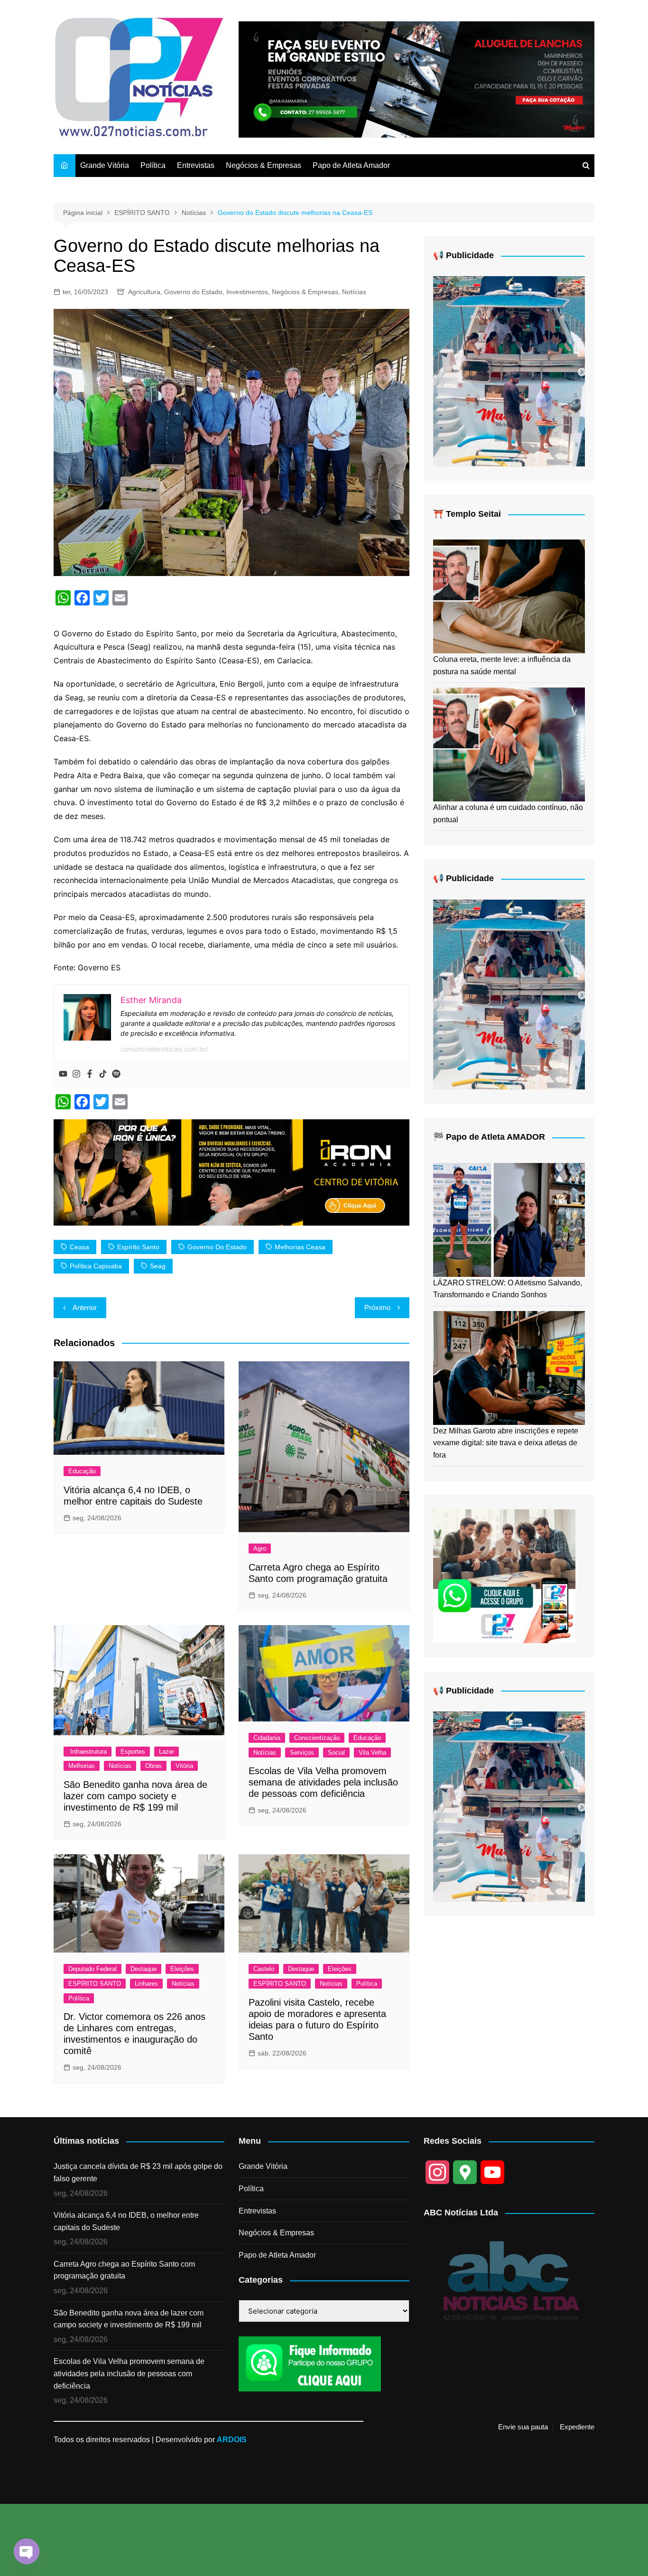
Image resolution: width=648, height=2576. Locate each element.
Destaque (143, 1969)
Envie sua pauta (523, 2427)
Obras (153, 1766)
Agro (260, 1548)
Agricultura (144, 292)
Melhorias (82, 1766)
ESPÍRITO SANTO (95, 1984)
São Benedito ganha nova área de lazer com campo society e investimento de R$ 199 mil (135, 1796)
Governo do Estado (193, 292)
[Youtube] (63, 1074)
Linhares (146, 1984)
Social (336, 1753)
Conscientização (317, 1738)
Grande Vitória (105, 165)
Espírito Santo (138, 1247)
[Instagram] (76, 1074)
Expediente (577, 2427)
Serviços (302, 1753)
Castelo (264, 1969)
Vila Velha (372, 1753)
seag (158, 1266)
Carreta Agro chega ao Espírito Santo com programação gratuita (124, 2270)
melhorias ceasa (300, 1247)
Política (153, 165)
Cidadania (267, 1738)
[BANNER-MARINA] (509, 371)
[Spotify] (116, 1074)
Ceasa (79, 1247)
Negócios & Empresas (264, 165)
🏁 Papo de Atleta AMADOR (489, 1137)
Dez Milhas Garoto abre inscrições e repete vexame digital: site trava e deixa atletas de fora (506, 1443)
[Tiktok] (103, 1074)
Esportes (133, 1752)
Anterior (85, 1307)
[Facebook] (90, 1074)
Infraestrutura (88, 1752)
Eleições (182, 1969)
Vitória (184, 1766)
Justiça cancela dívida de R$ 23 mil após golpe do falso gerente (138, 2172)
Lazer (167, 1752)
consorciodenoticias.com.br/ (164, 1049)
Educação (82, 1471)
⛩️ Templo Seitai (467, 514)
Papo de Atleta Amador (351, 165)
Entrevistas (196, 165)
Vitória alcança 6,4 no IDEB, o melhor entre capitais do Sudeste (126, 2221)
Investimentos (247, 292)
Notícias (354, 292)
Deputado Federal (93, 1969)
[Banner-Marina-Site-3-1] (417, 79)
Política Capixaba (96, 1266)
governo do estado (217, 1247)
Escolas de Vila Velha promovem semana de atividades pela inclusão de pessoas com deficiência (323, 1782)
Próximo (377, 1307)
